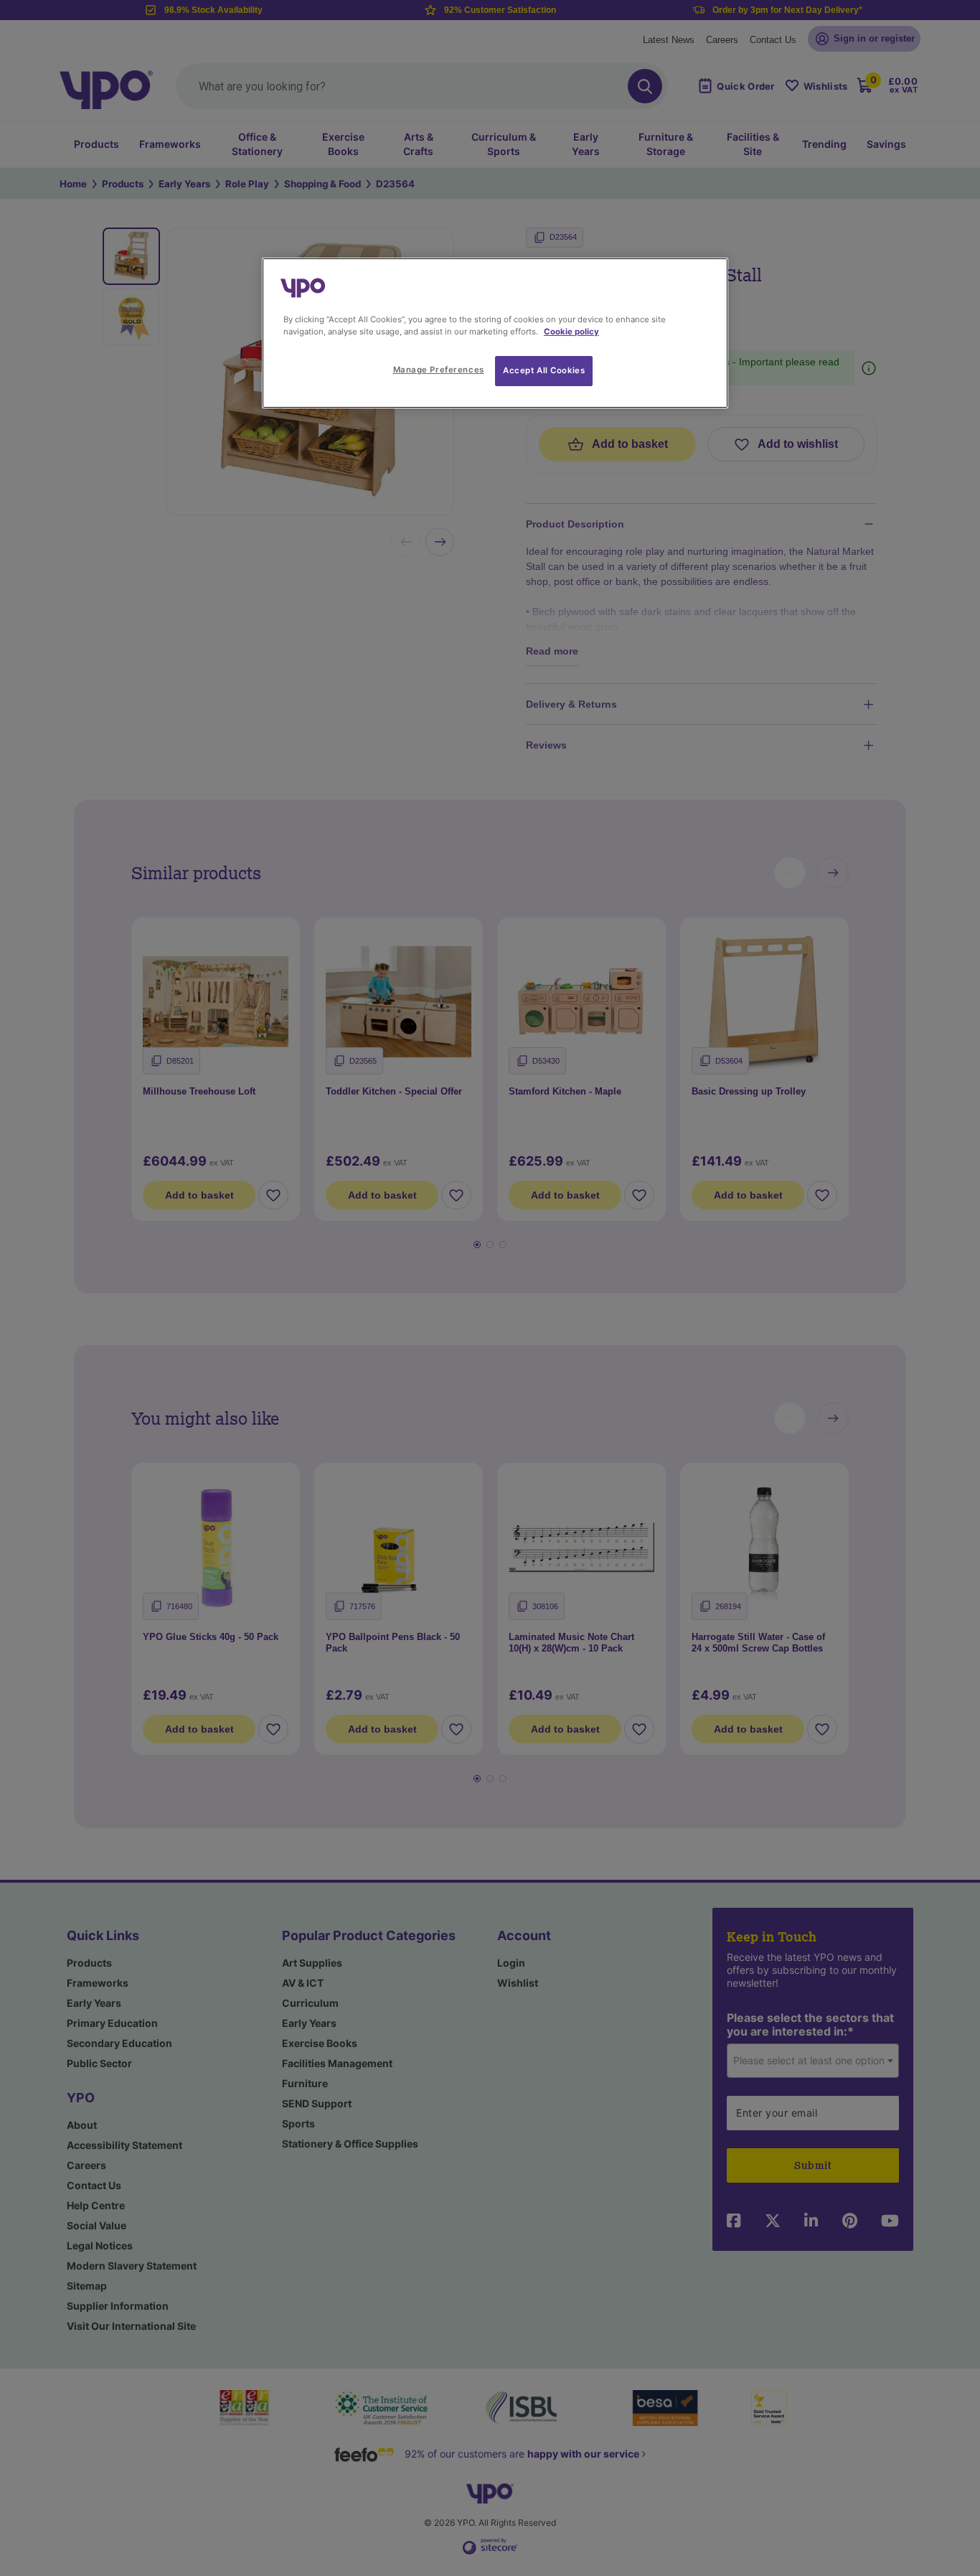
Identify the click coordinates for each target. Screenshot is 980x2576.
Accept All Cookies (544, 370)
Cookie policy (571, 332)
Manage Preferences (439, 370)
